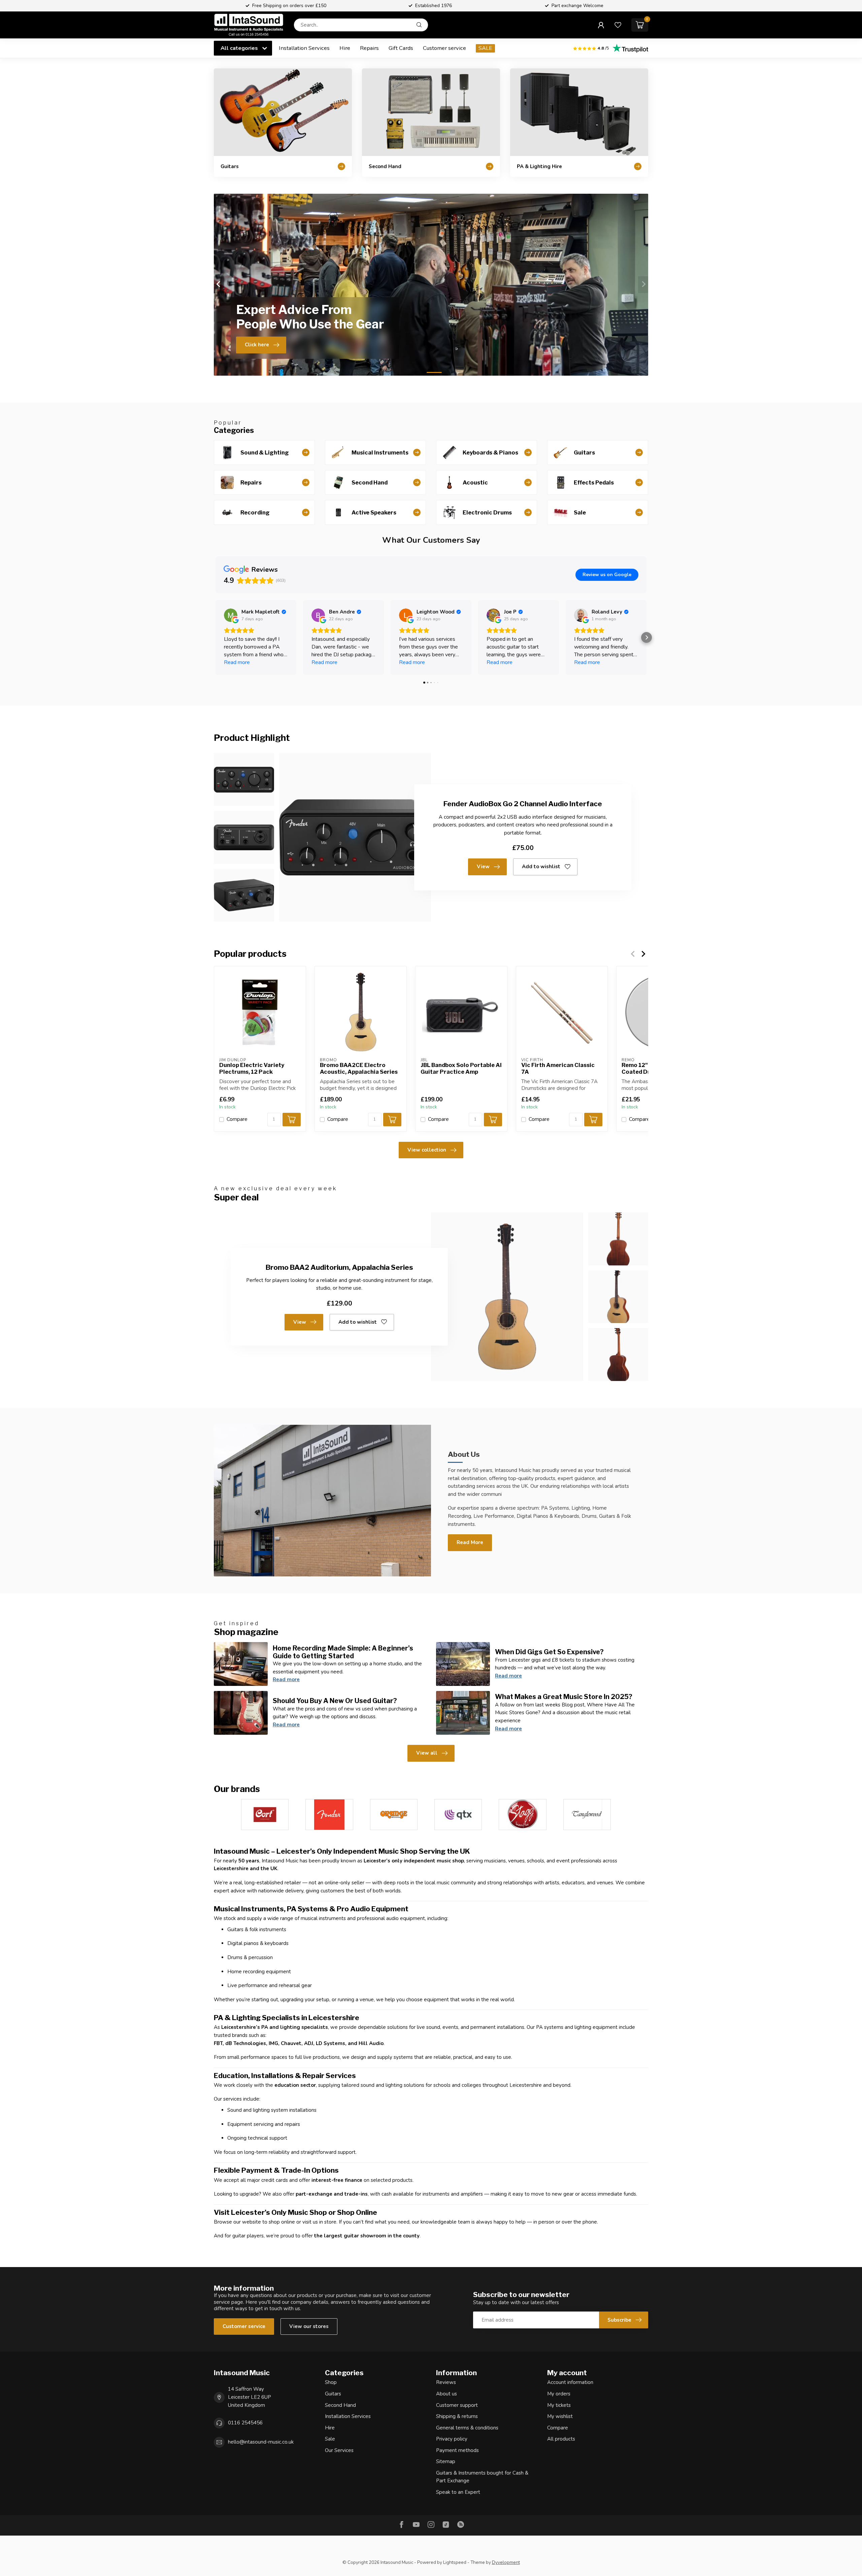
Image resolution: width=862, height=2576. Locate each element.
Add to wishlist (541, 867)
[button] (215, 637)
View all (427, 1753)
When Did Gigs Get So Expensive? (549, 1652)
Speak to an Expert (458, 2492)
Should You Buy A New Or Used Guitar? (335, 1701)
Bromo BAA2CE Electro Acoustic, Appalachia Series (359, 1069)
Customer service (444, 48)
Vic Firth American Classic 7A (558, 1069)
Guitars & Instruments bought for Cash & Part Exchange (482, 2477)
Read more (286, 1679)
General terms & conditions (467, 2428)
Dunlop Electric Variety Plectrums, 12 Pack (252, 1069)
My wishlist (560, 2416)
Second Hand (340, 2405)
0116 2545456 (245, 2423)
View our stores (309, 2326)
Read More (470, 1542)
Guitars (333, 2394)
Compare (237, 1119)
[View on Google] (231, 615)
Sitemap (446, 2461)
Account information (570, 2382)
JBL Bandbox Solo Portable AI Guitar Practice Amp (461, 1069)
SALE (485, 48)
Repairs (369, 48)
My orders (559, 2394)
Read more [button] (237, 662)
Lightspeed (455, 2562)
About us (446, 2394)
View (483, 867)
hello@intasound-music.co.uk (261, 2442)
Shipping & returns (457, 2416)
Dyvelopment (506, 2562)
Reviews (446, 2382)
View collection (427, 1150)
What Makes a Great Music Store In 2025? (564, 1697)
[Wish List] (618, 25)
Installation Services (304, 48)
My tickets (559, 2405)
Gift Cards (401, 48)
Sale (330, 2439)
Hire (345, 48)
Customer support (457, 2405)
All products (561, 2439)
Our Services (339, 2450)
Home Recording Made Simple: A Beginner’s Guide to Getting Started (343, 1652)
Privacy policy (452, 2439)
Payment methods (457, 2450)
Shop (331, 2382)
